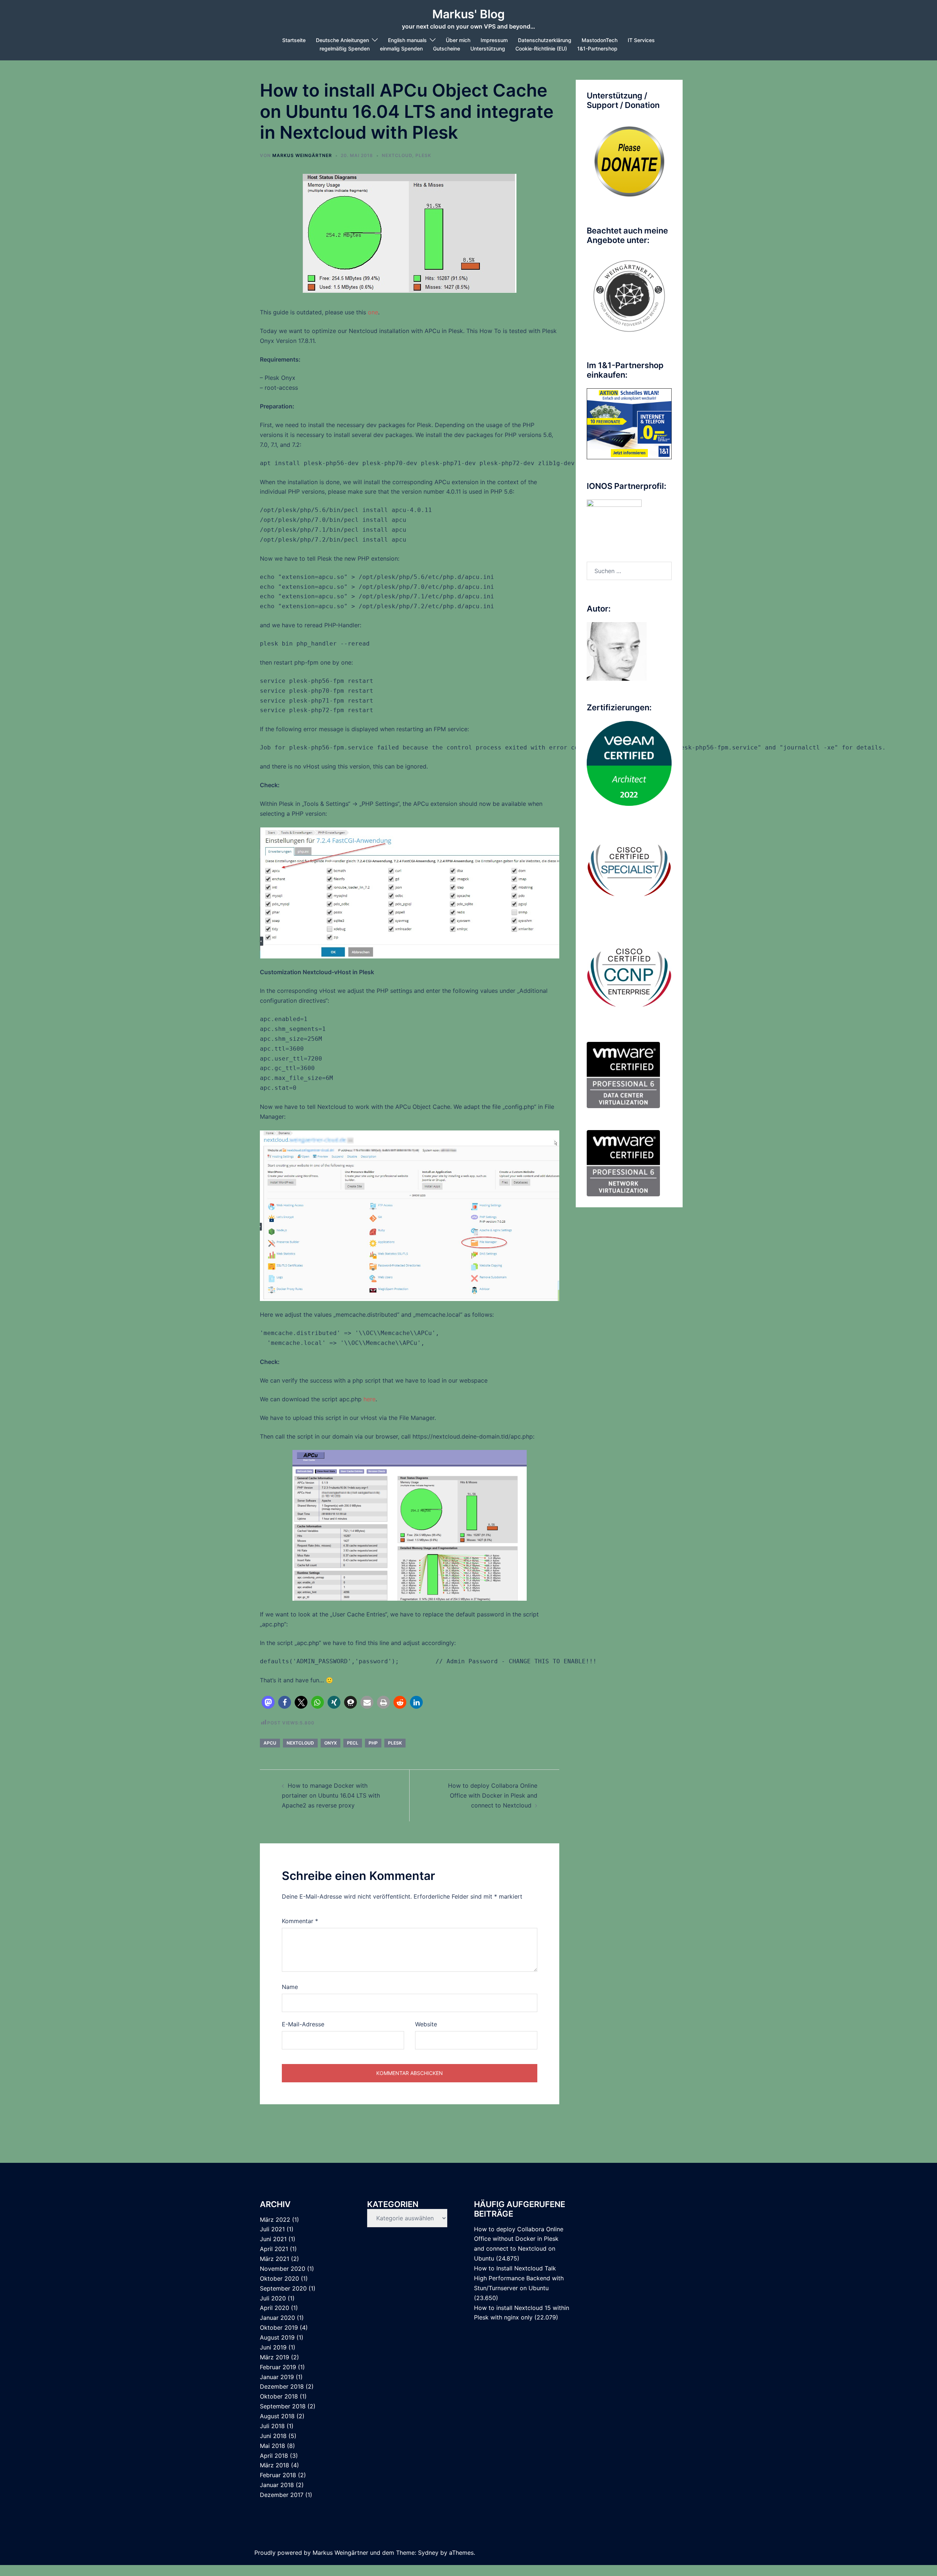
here (369, 1399)
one (373, 312)
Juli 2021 (272, 2229)
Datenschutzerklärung (545, 40)
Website (426, 2024)
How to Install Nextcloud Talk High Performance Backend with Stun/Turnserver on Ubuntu (519, 2278)
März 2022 (275, 2220)
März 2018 (275, 2465)
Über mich (458, 40)
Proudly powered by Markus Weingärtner (311, 2553)
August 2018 (277, 2416)
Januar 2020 (277, 2318)
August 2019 (277, 2337)
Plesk (395, 1743)
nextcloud (397, 155)
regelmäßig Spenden (345, 48)
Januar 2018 (277, 2485)
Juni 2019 (273, 2347)
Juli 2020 (273, 2298)
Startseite (294, 40)
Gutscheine (447, 48)
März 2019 (275, 2357)
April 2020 (275, 2308)
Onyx (331, 1743)
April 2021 (274, 2249)
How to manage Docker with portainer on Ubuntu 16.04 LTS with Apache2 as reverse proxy (331, 1795)
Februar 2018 (278, 2475)
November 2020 (283, 2269)
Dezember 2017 (282, 2495)
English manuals (407, 40)
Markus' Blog (468, 14)
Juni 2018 (273, 2436)
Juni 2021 (273, 2239)
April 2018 (274, 2456)
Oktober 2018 (279, 2396)
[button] (268, 1702)
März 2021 (275, 2259)
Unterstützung (488, 48)
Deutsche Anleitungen (342, 40)
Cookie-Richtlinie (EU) (541, 48)
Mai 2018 (272, 2446)
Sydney (428, 2553)
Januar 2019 (277, 2377)
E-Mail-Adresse (303, 2024)
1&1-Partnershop (597, 48)
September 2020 (283, 2288)
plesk (423, 155)
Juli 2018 (272, 2426)
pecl (353, 1743)
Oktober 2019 (279, 2328)
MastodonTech (600, 40)
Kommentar (300, 1921)
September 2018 (283, 2406)
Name (290, 1987)
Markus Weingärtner (302, 155)
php (373, 1743)
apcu (270, 1743)
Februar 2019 (278, 2367)
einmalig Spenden (401, 48)
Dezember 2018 (282, 2386)
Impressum (494, 40)
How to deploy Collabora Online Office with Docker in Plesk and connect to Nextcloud (493, 1795)
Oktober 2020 (279, 2278)
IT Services (641, 40)
